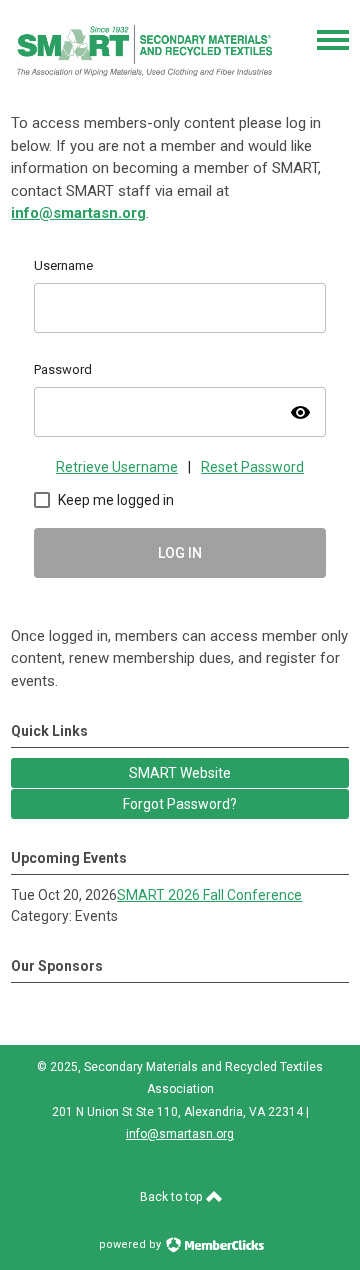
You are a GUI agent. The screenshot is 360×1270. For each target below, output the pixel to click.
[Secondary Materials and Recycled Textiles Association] (146, 85)
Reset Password (252, 467)
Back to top (172, 1197)
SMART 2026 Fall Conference (209, 895)
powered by (131, 1244)
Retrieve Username (117, 467)
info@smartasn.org (78, 213)
